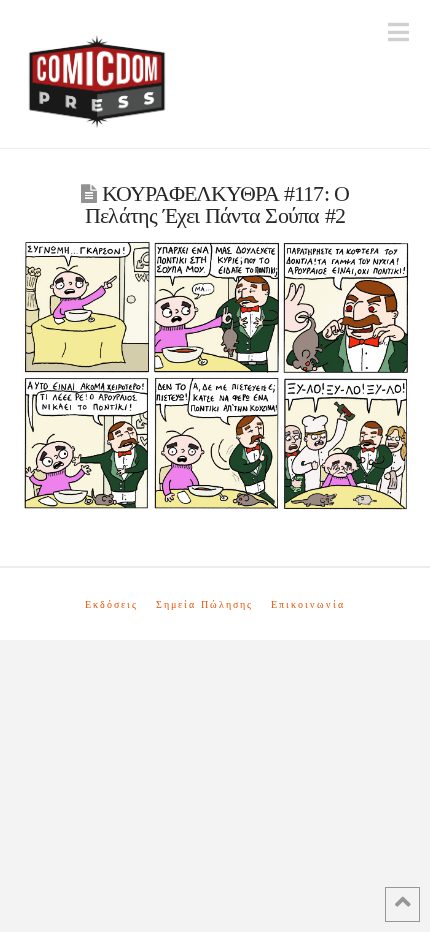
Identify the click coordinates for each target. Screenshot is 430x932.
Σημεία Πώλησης (204, 604)
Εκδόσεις (111, 604)
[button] (398, 32)
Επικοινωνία (308, 604)
